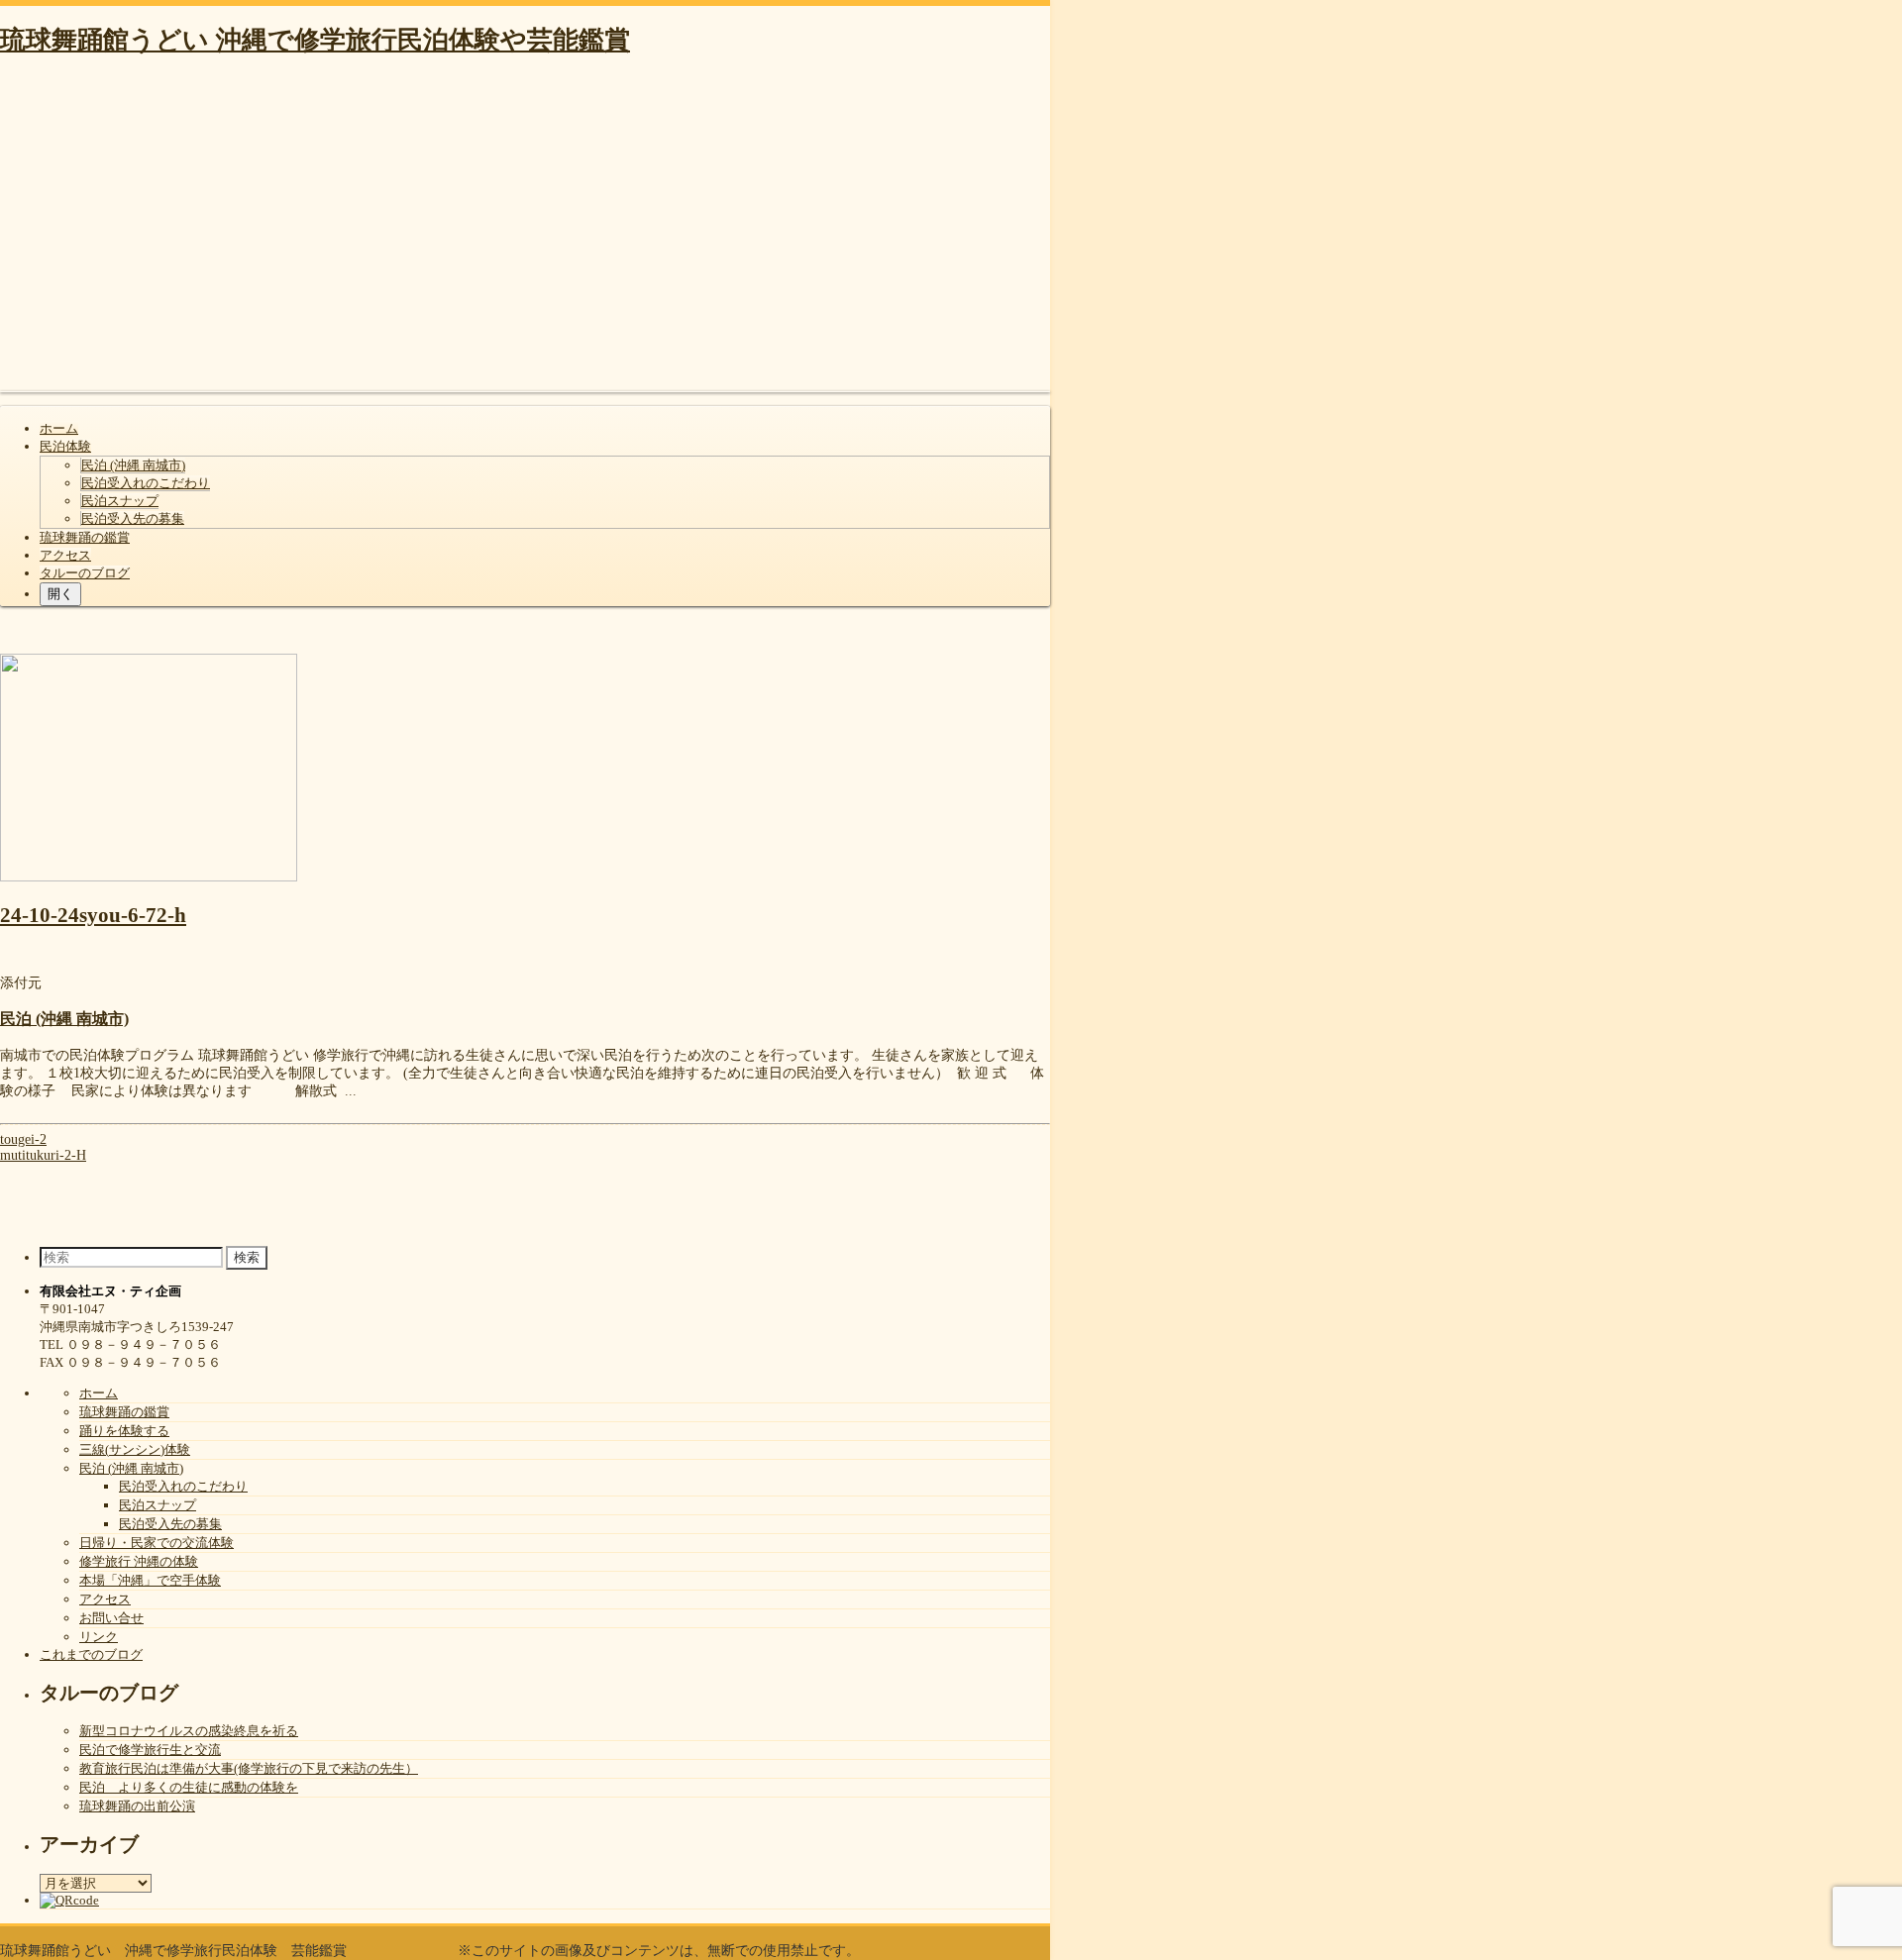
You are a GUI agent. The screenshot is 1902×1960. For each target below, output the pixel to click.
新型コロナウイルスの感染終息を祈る (189, 1731)
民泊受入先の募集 (133, 518)
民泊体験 (65, 446)
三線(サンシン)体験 (135, 1449)
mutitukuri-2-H (43, 1155)
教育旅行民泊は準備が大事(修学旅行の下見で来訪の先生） (249, 1768)
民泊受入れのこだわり (146, 483)
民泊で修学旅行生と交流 (150, 1750)
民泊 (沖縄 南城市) (133, 465)
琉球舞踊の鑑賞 (85, 537)
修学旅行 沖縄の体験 (139, 1561)
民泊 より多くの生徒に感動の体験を (189, 1787)
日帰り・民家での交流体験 (157, 1543)
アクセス (65, 555)
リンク (99, 1637)
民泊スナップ (120, 501)
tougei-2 (23, 1139)
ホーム (59, 428)
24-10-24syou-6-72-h (93, 915)
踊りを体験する (124, 1431)
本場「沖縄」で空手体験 (150, 1580)
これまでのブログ (91, 1654)
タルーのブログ (85, 573)
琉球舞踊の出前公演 (137, 1806)
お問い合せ (111, 1618)
